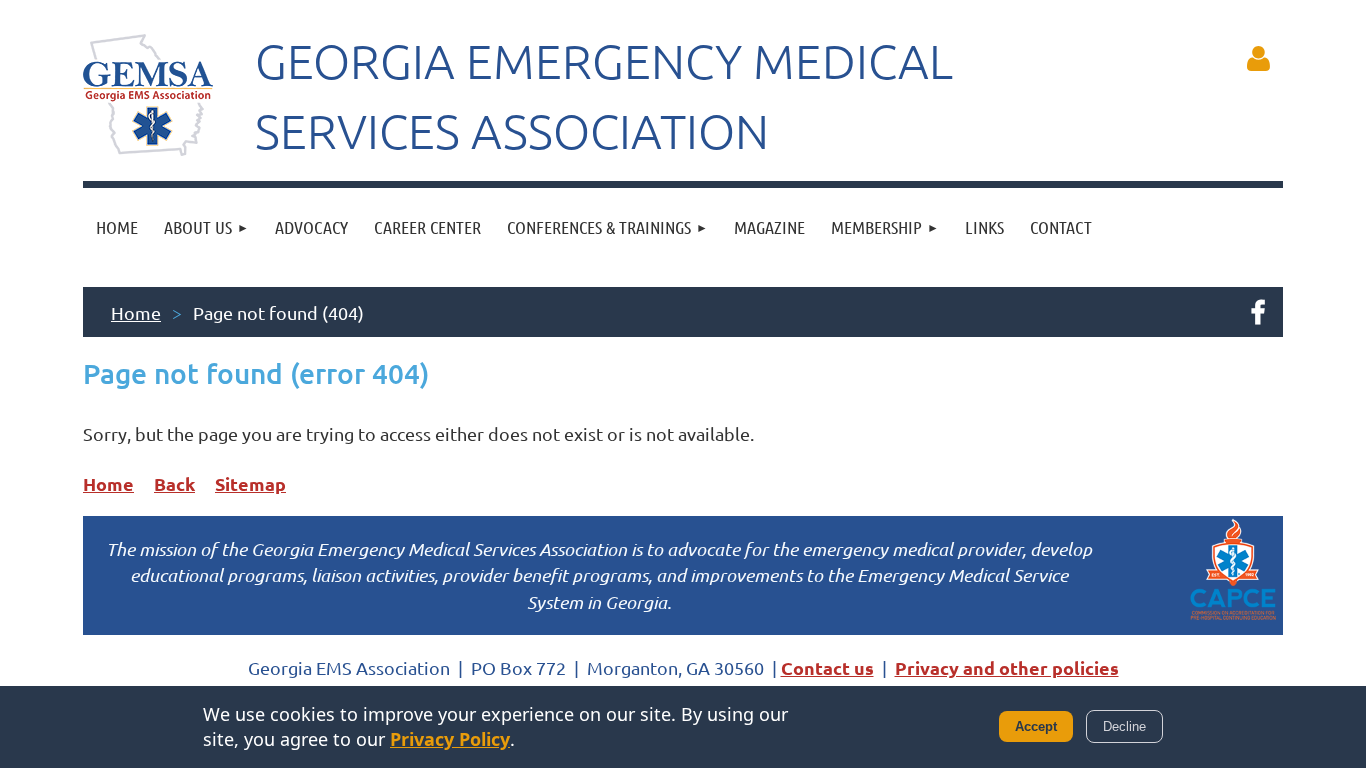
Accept (1036, 726)
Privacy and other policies (1007, 667)
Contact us (827, 667)
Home (136, 312)
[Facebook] (1258, 312)
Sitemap (250, 483)
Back (174, 483)
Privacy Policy (450, 739)
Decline (1124, 726)
